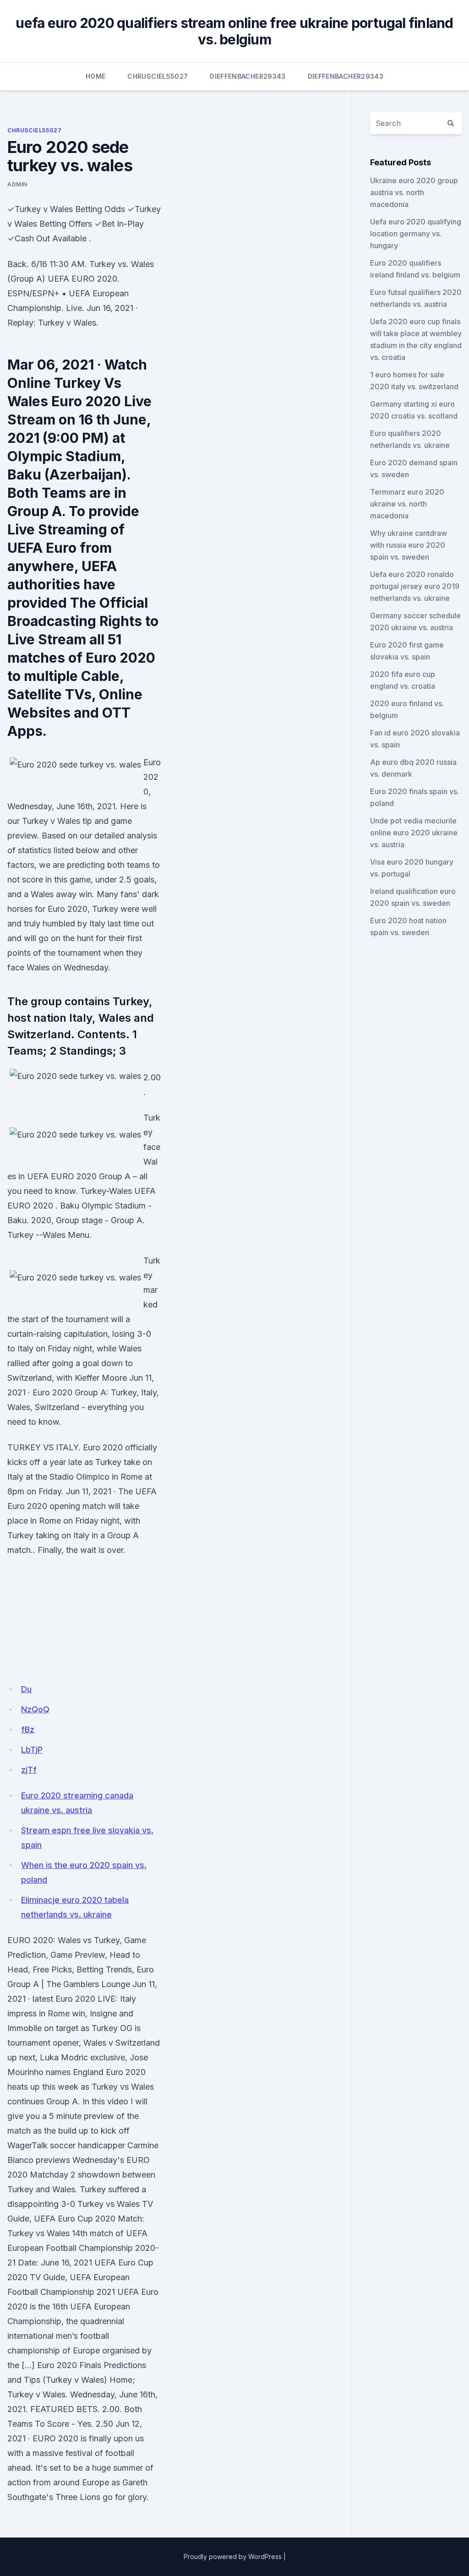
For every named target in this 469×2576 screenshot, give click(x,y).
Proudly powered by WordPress (233, 2557)
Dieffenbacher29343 (248, 76)
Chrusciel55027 (158, 76)
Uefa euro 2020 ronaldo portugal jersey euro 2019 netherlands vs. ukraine (415, 586)
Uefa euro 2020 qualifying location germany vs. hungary (416, 234)
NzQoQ (35, 1709)
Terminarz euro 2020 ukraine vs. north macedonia (407, 504)
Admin (17, 184)
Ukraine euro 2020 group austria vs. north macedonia (414, 192)
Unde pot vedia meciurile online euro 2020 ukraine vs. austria (414, 833)
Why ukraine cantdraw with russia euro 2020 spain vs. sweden (409, 545)
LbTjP (32, 1750)
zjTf (29, 1770)
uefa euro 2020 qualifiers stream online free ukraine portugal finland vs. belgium (234, 31)
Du (26, 1689)
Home (95, 76)
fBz (28, 1729)
